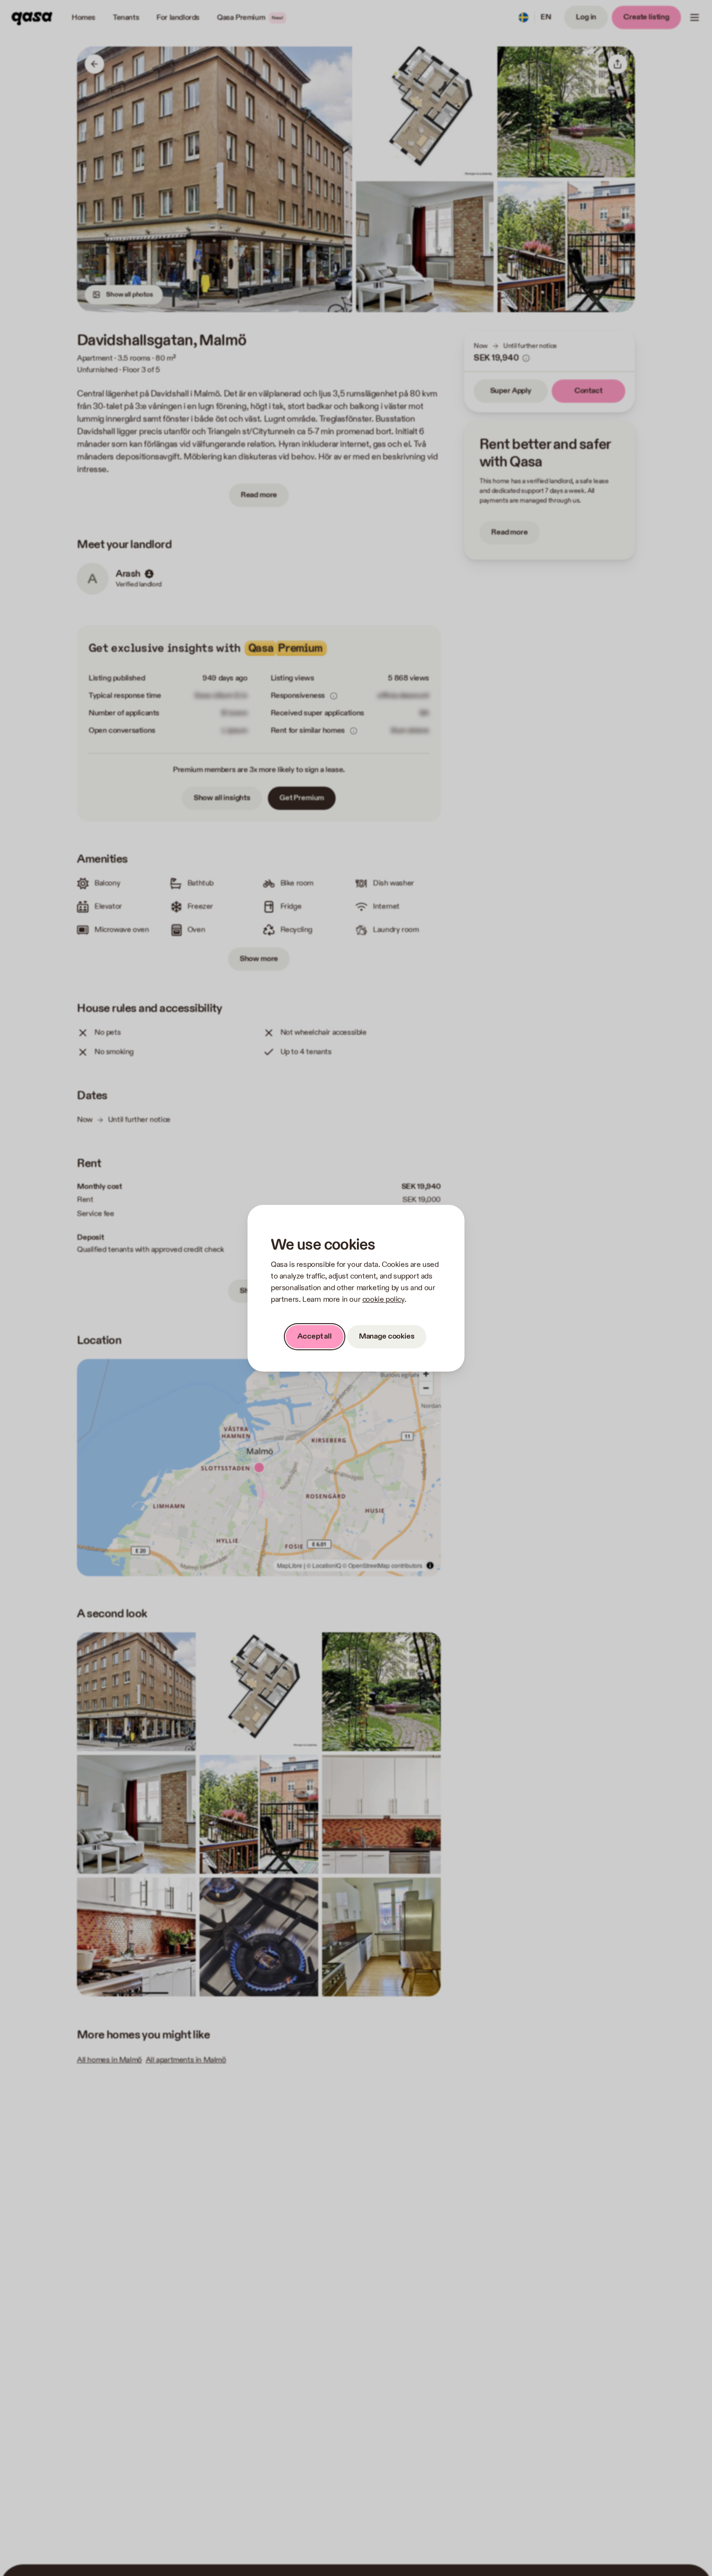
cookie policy (383, 1300)
